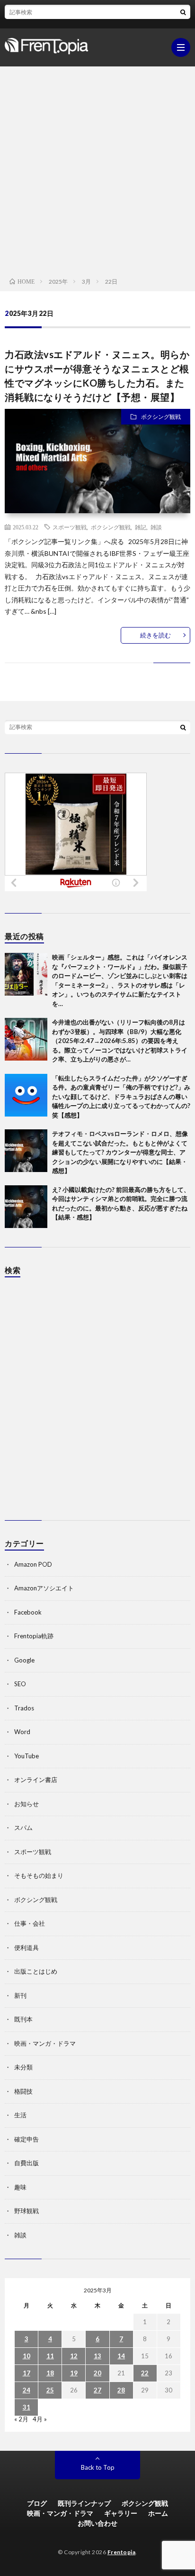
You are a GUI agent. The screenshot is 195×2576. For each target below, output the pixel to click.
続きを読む (155, 635)
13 (97, 2356)
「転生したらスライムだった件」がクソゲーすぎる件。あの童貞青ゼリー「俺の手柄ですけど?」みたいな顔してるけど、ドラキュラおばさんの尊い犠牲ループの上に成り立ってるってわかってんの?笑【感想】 (121, 1097)
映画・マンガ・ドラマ (45, 2043)
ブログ (37, 2503)
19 (74, 2373)
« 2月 (21, 2419)
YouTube (27, 1756)
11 (50, 2356)
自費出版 (27, 2163)
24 (27, 2390)
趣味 (20, 2187)
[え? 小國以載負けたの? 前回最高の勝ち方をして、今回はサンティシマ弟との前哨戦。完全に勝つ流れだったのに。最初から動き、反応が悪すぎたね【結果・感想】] (26, 1207)
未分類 (23, 2067)
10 (27, 2356)
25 (50, 2390)
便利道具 (27, 1948)
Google (24, 1660)
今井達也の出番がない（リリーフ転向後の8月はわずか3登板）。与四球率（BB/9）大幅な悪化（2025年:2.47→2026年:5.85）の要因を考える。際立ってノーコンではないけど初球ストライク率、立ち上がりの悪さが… (120, 1041)
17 (27, 2373)
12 (74, 2356)
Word (22, 1732)
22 (145, 2373)
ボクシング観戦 (161, 417)
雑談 (156, 527)
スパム (23, 1828)
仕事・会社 (30, 1923)
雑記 (141, 527)
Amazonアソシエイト (44, 1588)
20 (97, 2373)
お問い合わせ (97, 2523)
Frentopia (122, 2552)
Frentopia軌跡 (34, 1636)
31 (27, 2407)
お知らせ (27, 1804)
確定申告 (27, 2139)
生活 (20, 2115)
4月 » (40, 2419)
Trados (24, 1708)
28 (121, 2390)
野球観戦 (27, 2211)
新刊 (20, 1995)
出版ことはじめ (36, 1971)
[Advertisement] (97, 169)
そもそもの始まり (39, 1875)
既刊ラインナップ (84, 2503)
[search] (183, 12)
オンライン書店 (36, 1780)
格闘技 (23, 2091)
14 (121, 2356)
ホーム (158, 2513)
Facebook (28, 1612)
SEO (20, 1684)
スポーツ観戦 (70, 527)
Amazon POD (33, 1564)
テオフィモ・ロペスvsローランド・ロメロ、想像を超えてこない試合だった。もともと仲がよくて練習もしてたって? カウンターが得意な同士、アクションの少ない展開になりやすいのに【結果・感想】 (120, 1152)
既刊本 (23, 2019)
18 (50, 2373)
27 (97, 2390)
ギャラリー (121, 2513)
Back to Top (98, 2467)
